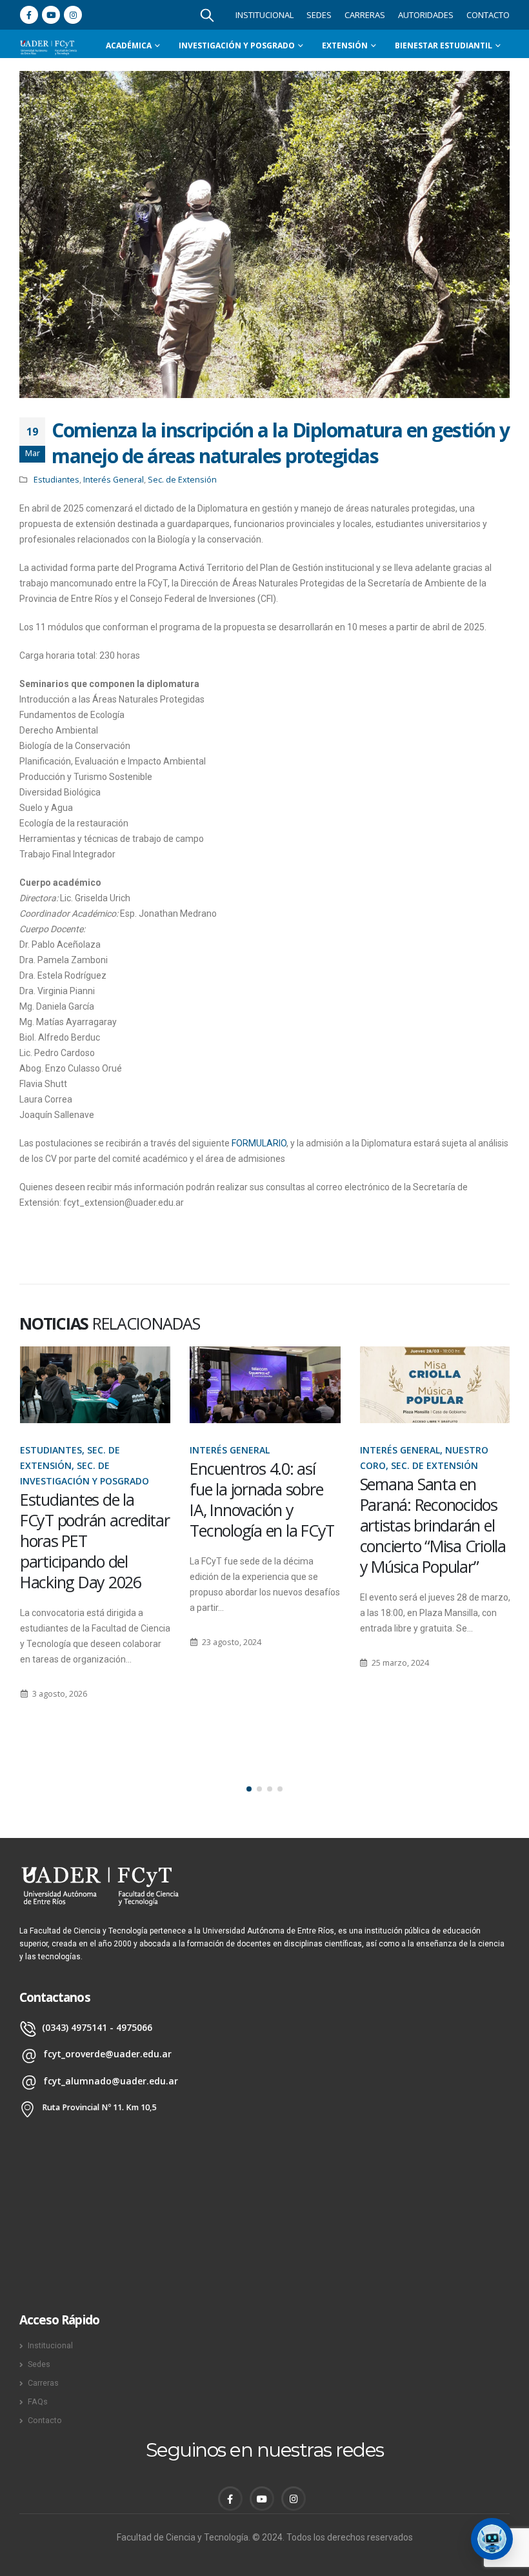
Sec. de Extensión (182, 480)
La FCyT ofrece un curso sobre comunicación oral (420, 1504)
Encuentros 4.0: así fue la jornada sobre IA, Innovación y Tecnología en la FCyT (92, 1499)
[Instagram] (73, 15)
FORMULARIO (259, 1143)
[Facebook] (29, 15)
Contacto (488, 15)
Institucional (264, 15)
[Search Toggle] (207, 15)
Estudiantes (56, 480)
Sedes (319, 15)
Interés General (114, 480)
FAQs (38, 2401)
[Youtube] (51, 15)
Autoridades (426, 15)
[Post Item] (95, 1385)
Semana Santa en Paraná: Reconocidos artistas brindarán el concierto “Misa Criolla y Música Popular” (263, 1525)
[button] (249, 1789)
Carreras (365, 15)
